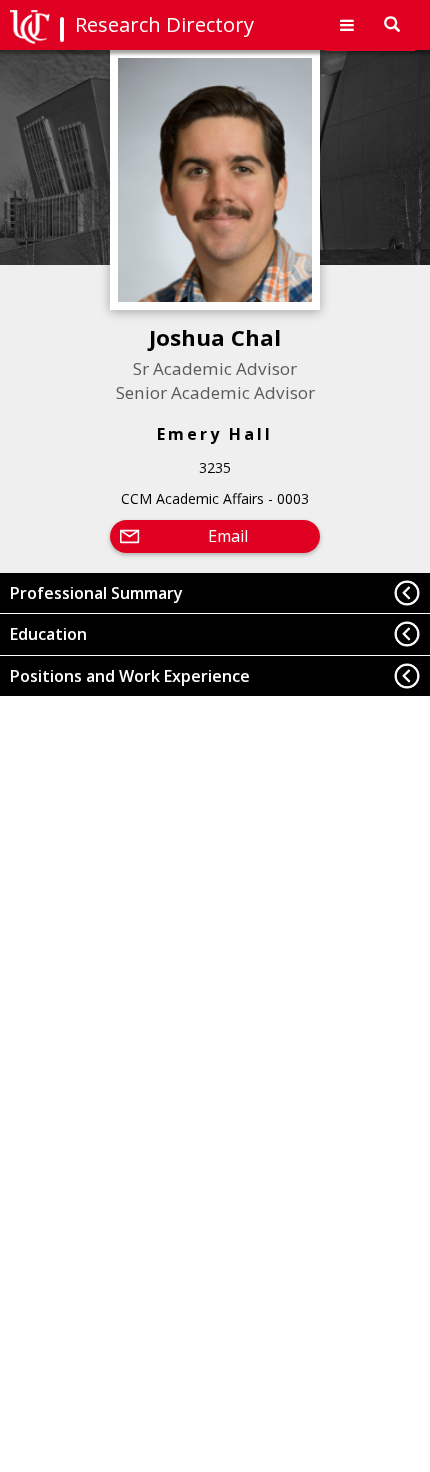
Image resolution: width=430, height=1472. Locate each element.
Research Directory (164, 24)
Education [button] (48, 634)
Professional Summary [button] (96, 593)
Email (228, 536)
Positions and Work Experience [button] (130, 676)
